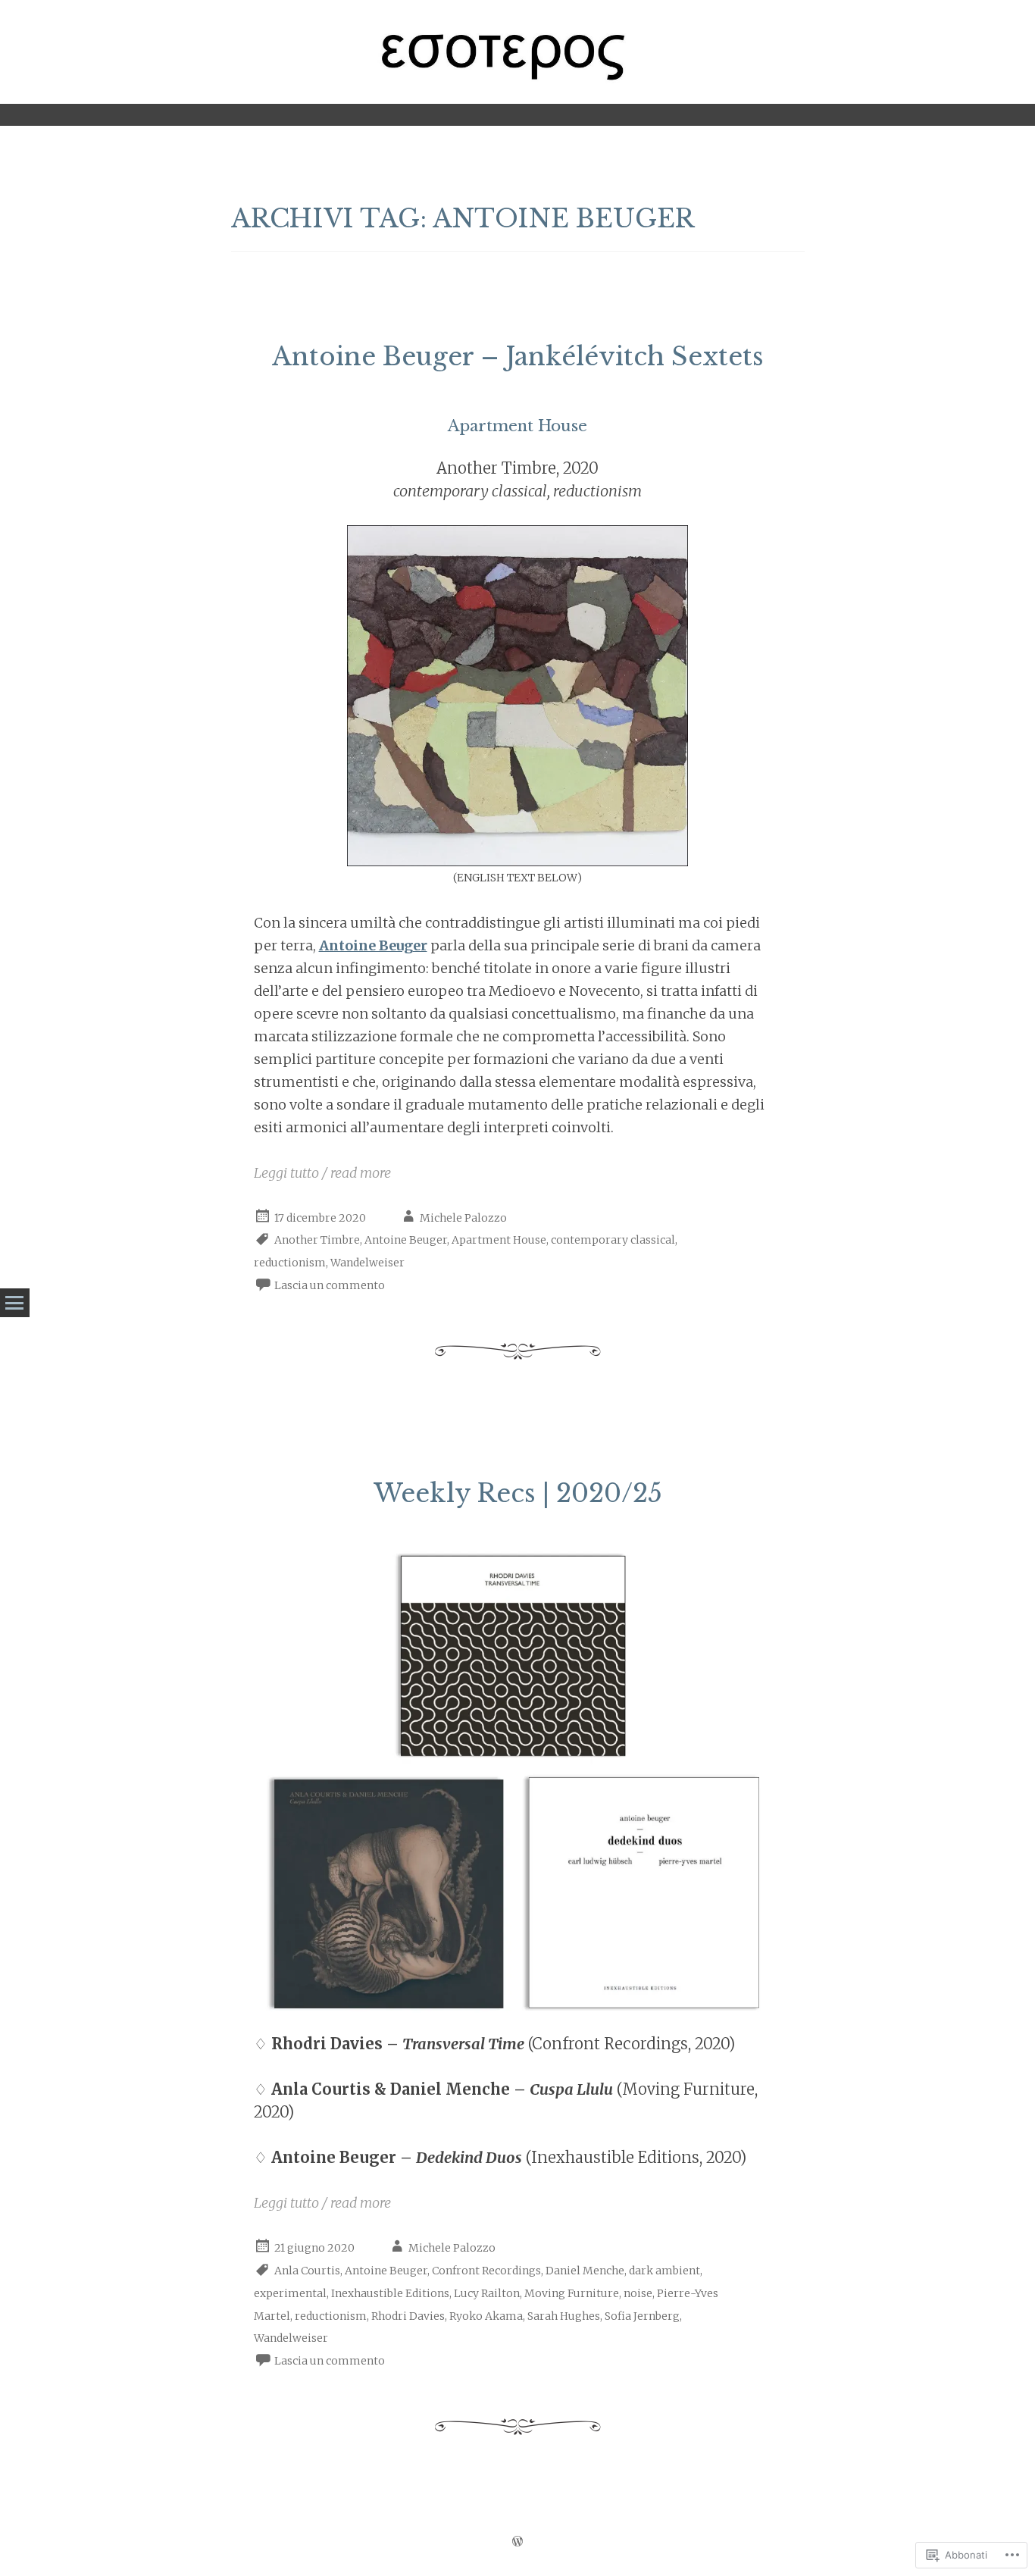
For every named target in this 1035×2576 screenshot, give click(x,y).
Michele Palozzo (463, 1218)
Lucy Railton (487, 2293)
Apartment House (499, 1240)
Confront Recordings (486, 2271)
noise (638, 2293)
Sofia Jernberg (642, 2316)
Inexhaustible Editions (390, 2293)
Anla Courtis (307, 2271)
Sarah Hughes (564, 2316)
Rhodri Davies (408, 2316)
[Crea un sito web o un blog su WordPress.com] (517, 2542)
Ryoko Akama (486, 2316)
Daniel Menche (585, 2271)
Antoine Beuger (406, 1240)
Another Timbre (317, 1240)
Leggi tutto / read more (322, 1173)
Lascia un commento (330, 1285)
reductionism (290, 1263)
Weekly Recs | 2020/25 (518, 1493)
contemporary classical (613, 1240)
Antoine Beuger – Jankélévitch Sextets (518, 357)
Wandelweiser (367, 1263)
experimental (290, 2293)
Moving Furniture (572, 2293)
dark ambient (664, 2271)
